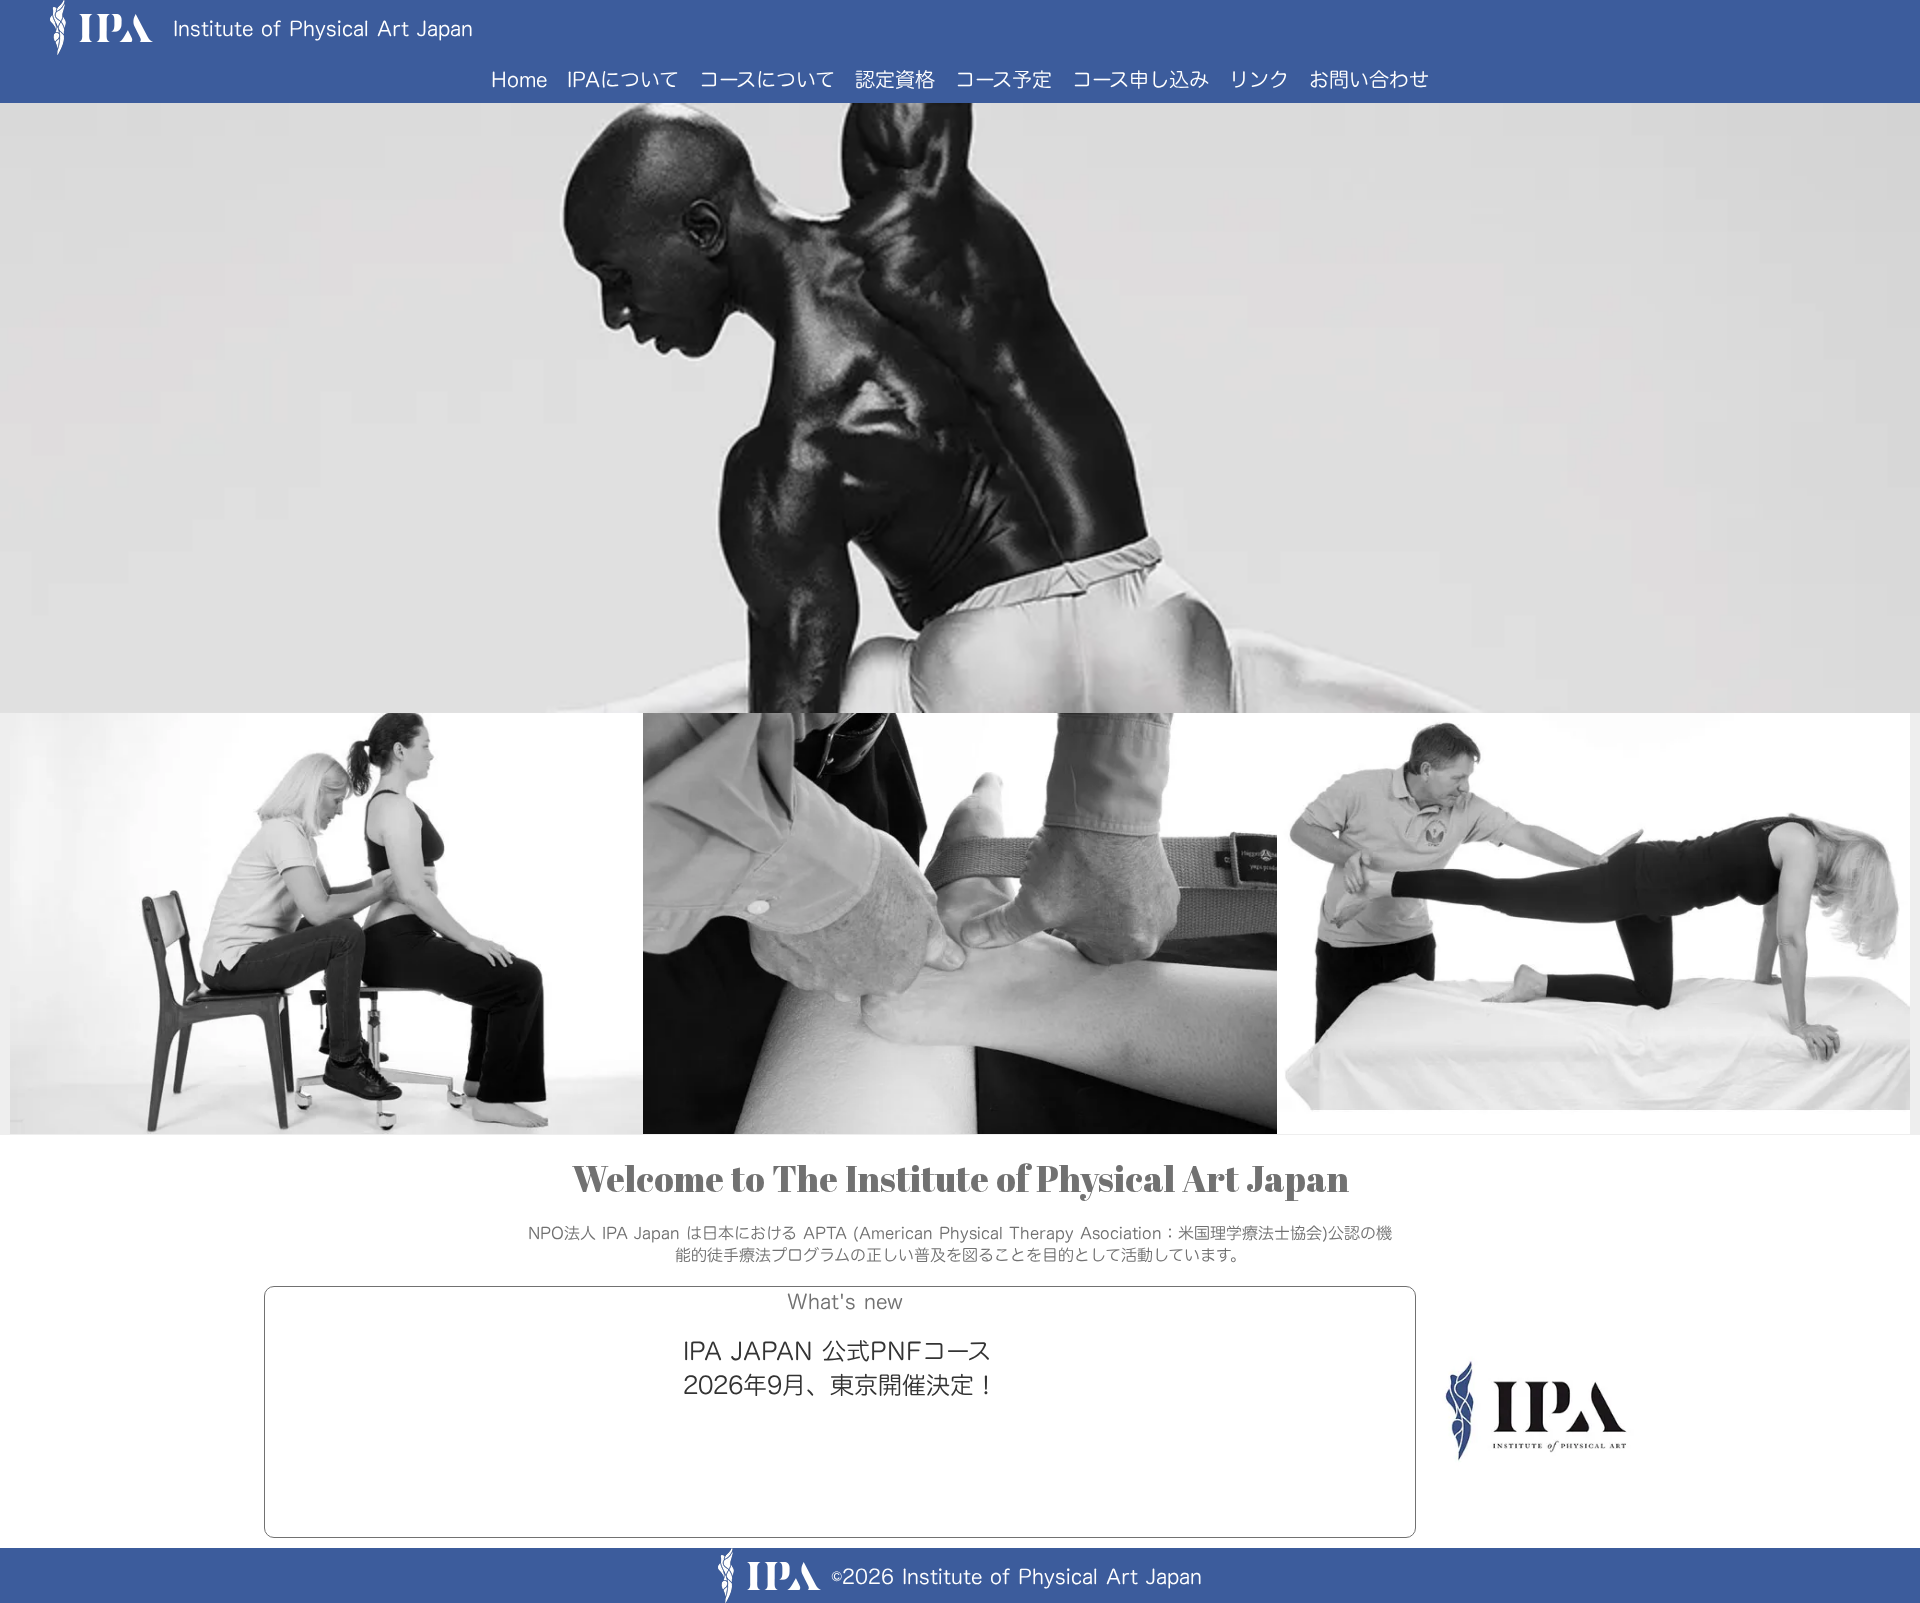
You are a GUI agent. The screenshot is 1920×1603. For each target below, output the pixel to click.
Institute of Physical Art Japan (323, 28)
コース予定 (1003, 79)
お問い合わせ (1369, 79)
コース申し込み (1140, 79)
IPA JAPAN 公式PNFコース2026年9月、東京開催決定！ (840, 1368)
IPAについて (623, 79)
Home (519, 79)
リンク (1259, 79)
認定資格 (895, 79)
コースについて (767, 79)
